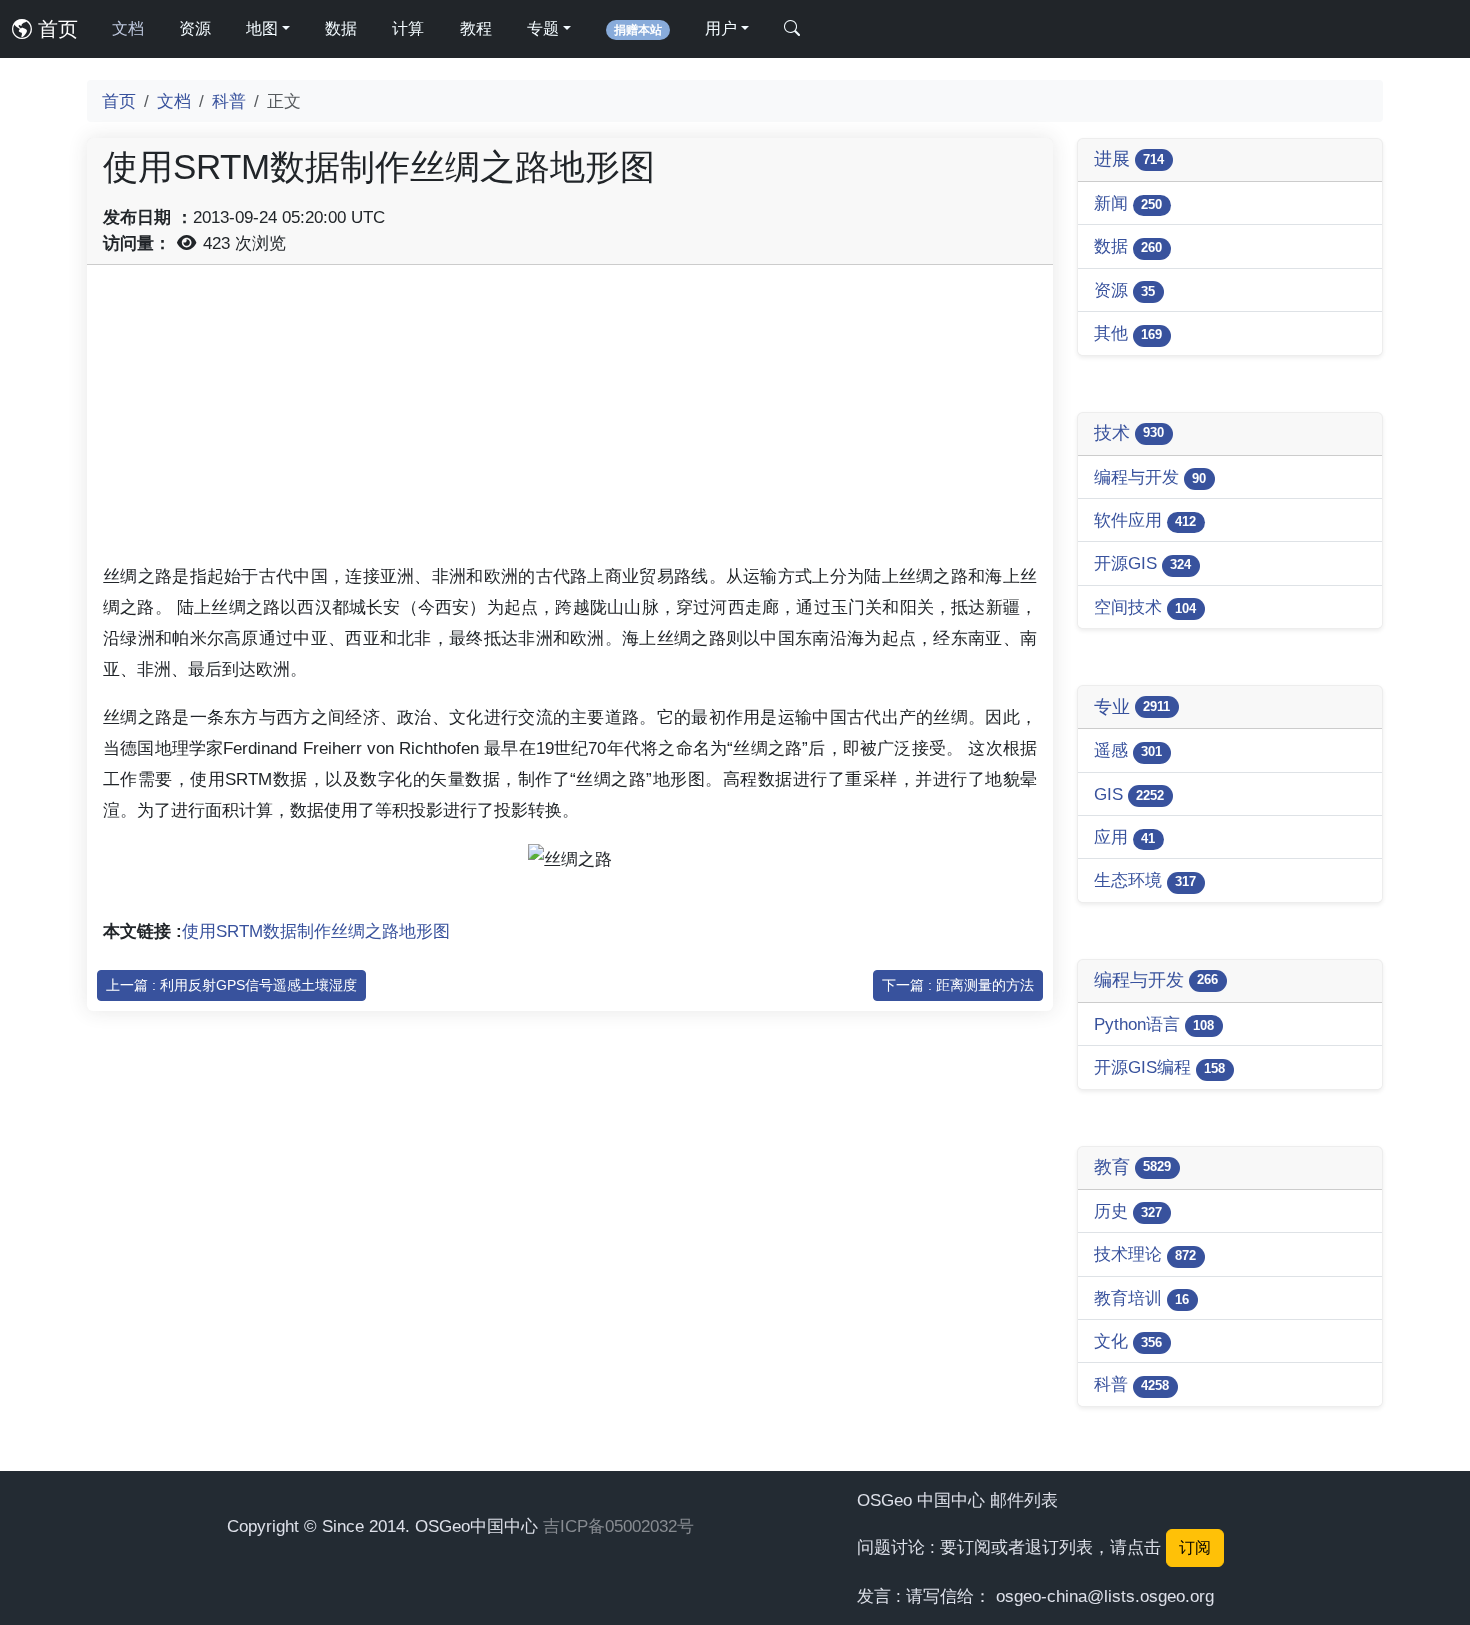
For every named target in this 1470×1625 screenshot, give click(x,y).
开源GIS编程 (1159, 1067)
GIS (1129, 794)
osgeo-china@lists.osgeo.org (1105, 1596)
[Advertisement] (570, 421)
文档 (128, 28)
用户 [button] (721, 28)
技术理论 (1145, 1254)
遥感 (1128, 750)
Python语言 (1154, 1024)
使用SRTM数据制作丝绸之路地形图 (316, 931)
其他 (1128, 333)
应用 (1124, 837)
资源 (195, 28)
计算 (408, 28)
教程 (476, 28)
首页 (55, 29)
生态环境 (1145, 880)
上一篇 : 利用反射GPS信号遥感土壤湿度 (231, 985)
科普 (229, 101)
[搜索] (792, 29)
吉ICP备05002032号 (618, 1526)
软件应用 (1145, 520)
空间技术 (1145, 607)
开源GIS (1142, 563)
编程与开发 (1150, 477)
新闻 (1128, 203)
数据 (341, 28)
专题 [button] (543, 28)
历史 (1128, 1211)
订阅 (1195, 1547)
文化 (1128, 1341)
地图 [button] (262, 28)
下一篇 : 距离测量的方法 (958, 985)
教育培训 (1141, 1298)
